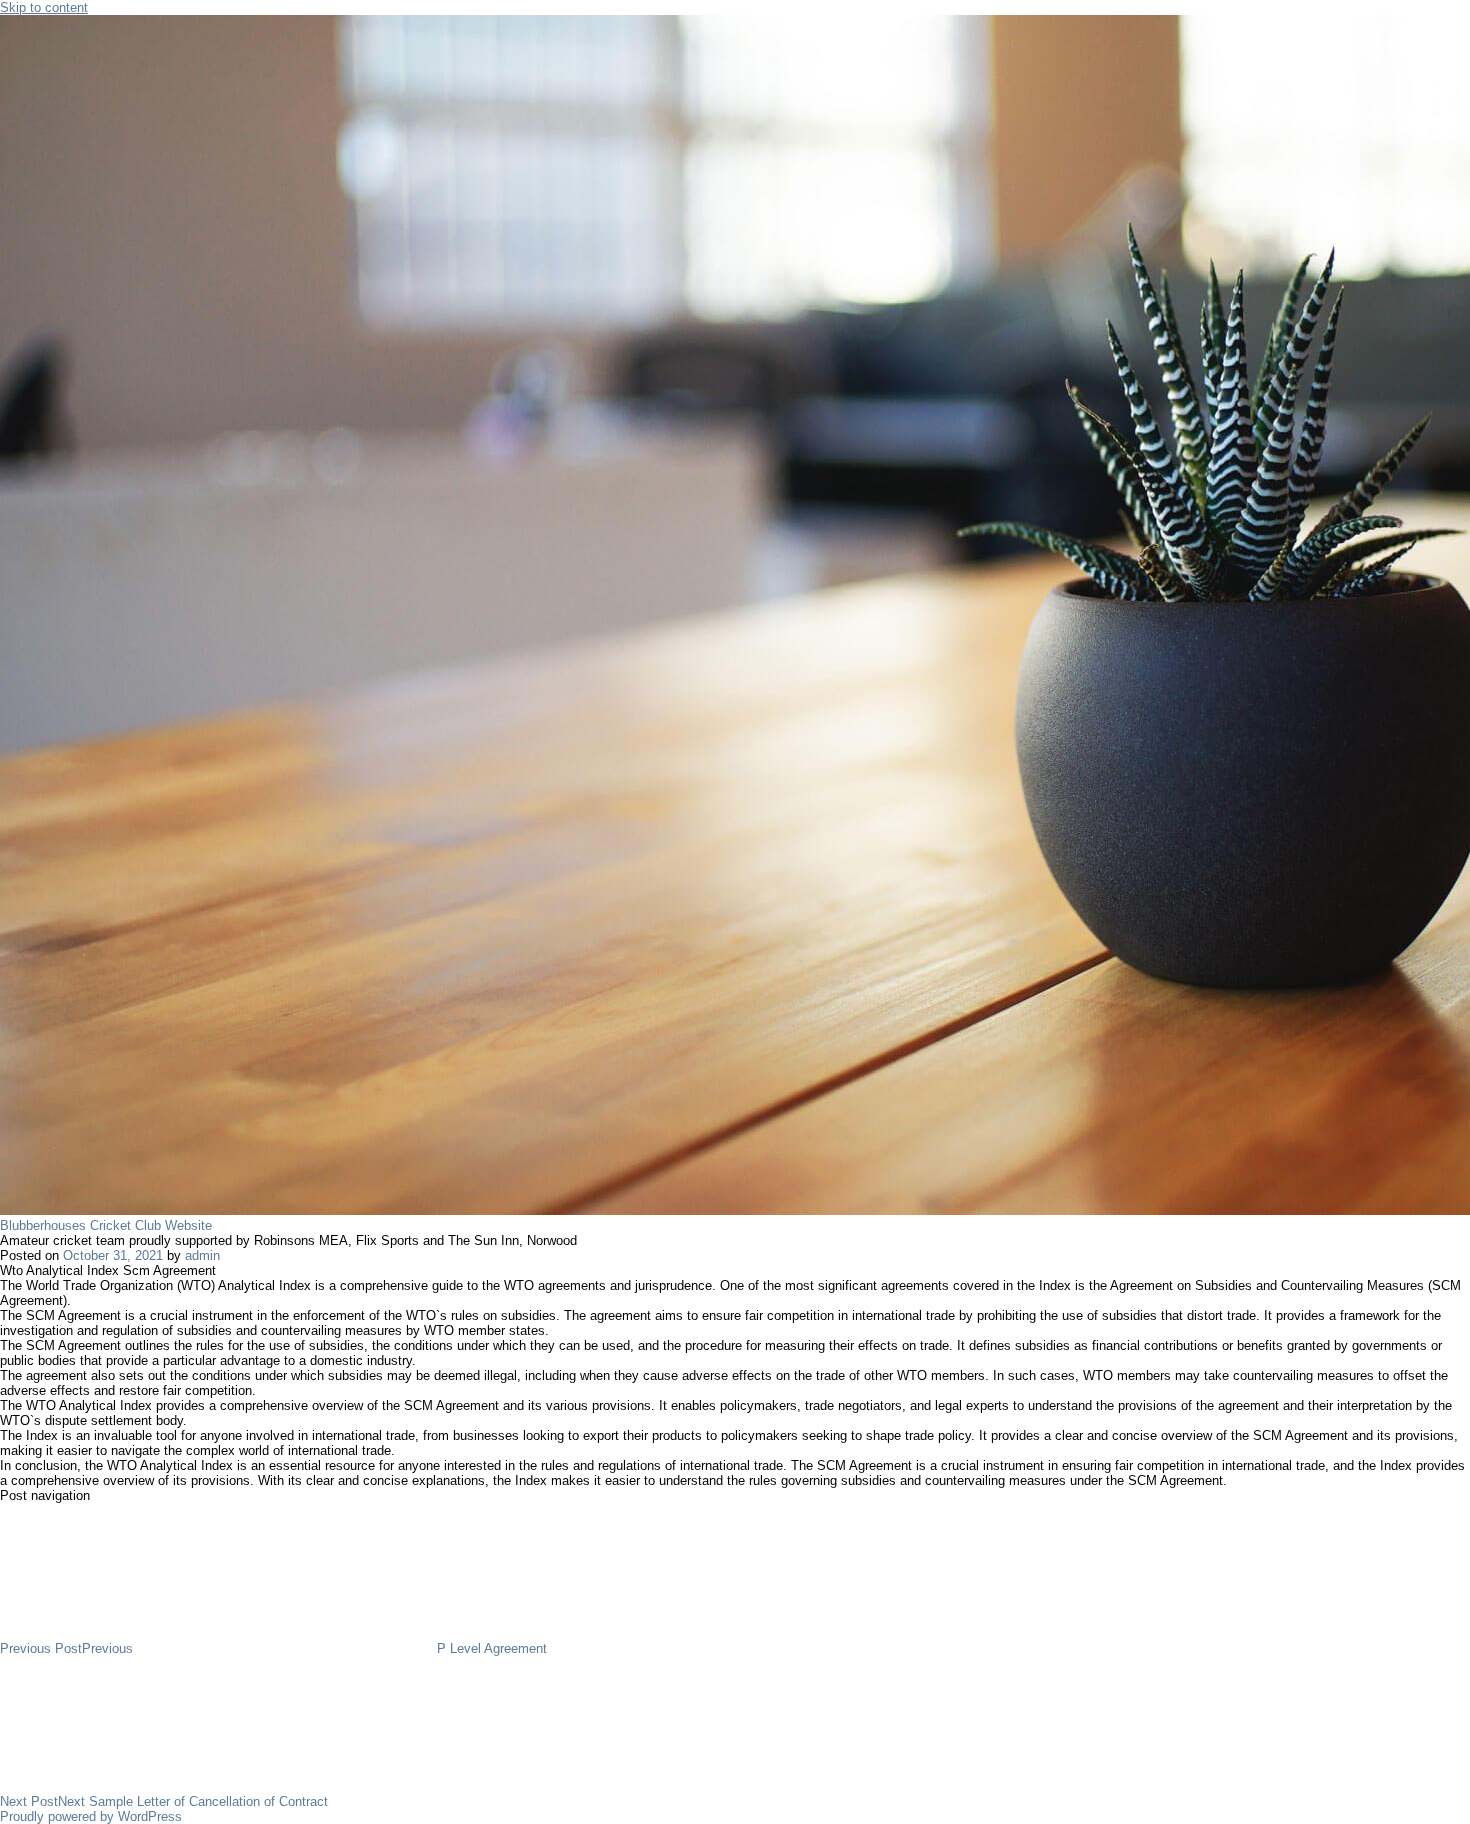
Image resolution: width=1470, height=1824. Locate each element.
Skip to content (44, 7)
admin (202, 1255)
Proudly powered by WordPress (91, 1816)
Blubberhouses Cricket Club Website (106, 1225)
